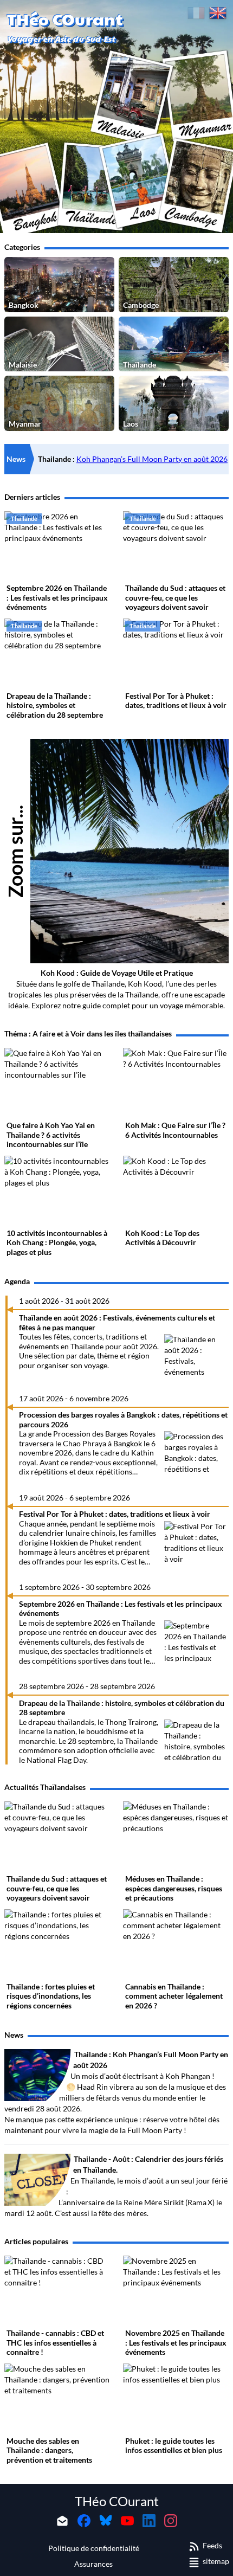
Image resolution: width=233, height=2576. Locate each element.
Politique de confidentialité (94, 2548)
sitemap (216, 2561)
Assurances (93, 2564)
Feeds (212, 2545)
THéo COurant (117, 2501)
